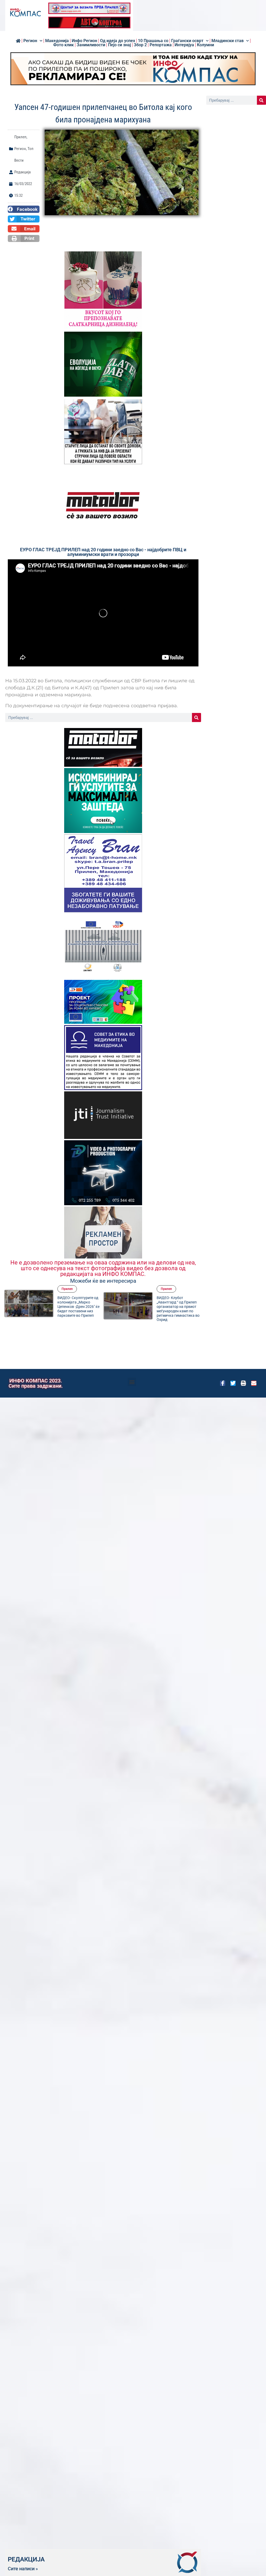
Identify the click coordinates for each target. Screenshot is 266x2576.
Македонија (57, 41)
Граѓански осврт (187, 41)
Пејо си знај (119, 45)
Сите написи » (23, 2569)
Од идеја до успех (118, 41)
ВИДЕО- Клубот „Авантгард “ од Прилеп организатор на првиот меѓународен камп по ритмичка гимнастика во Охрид (79, 1309)
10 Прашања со (153, 41)
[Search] (197, 717)
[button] (24, 209)
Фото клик (64, 45)
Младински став (228, 41)
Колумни (205, 45)
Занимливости (91, 45)
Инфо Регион (84, 41)
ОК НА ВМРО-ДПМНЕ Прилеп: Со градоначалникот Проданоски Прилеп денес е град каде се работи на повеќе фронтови (179, 1309)
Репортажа (161, 45)
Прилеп (20, 137)
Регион (30, 41)
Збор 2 (140, 45)
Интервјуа (184, 45)
